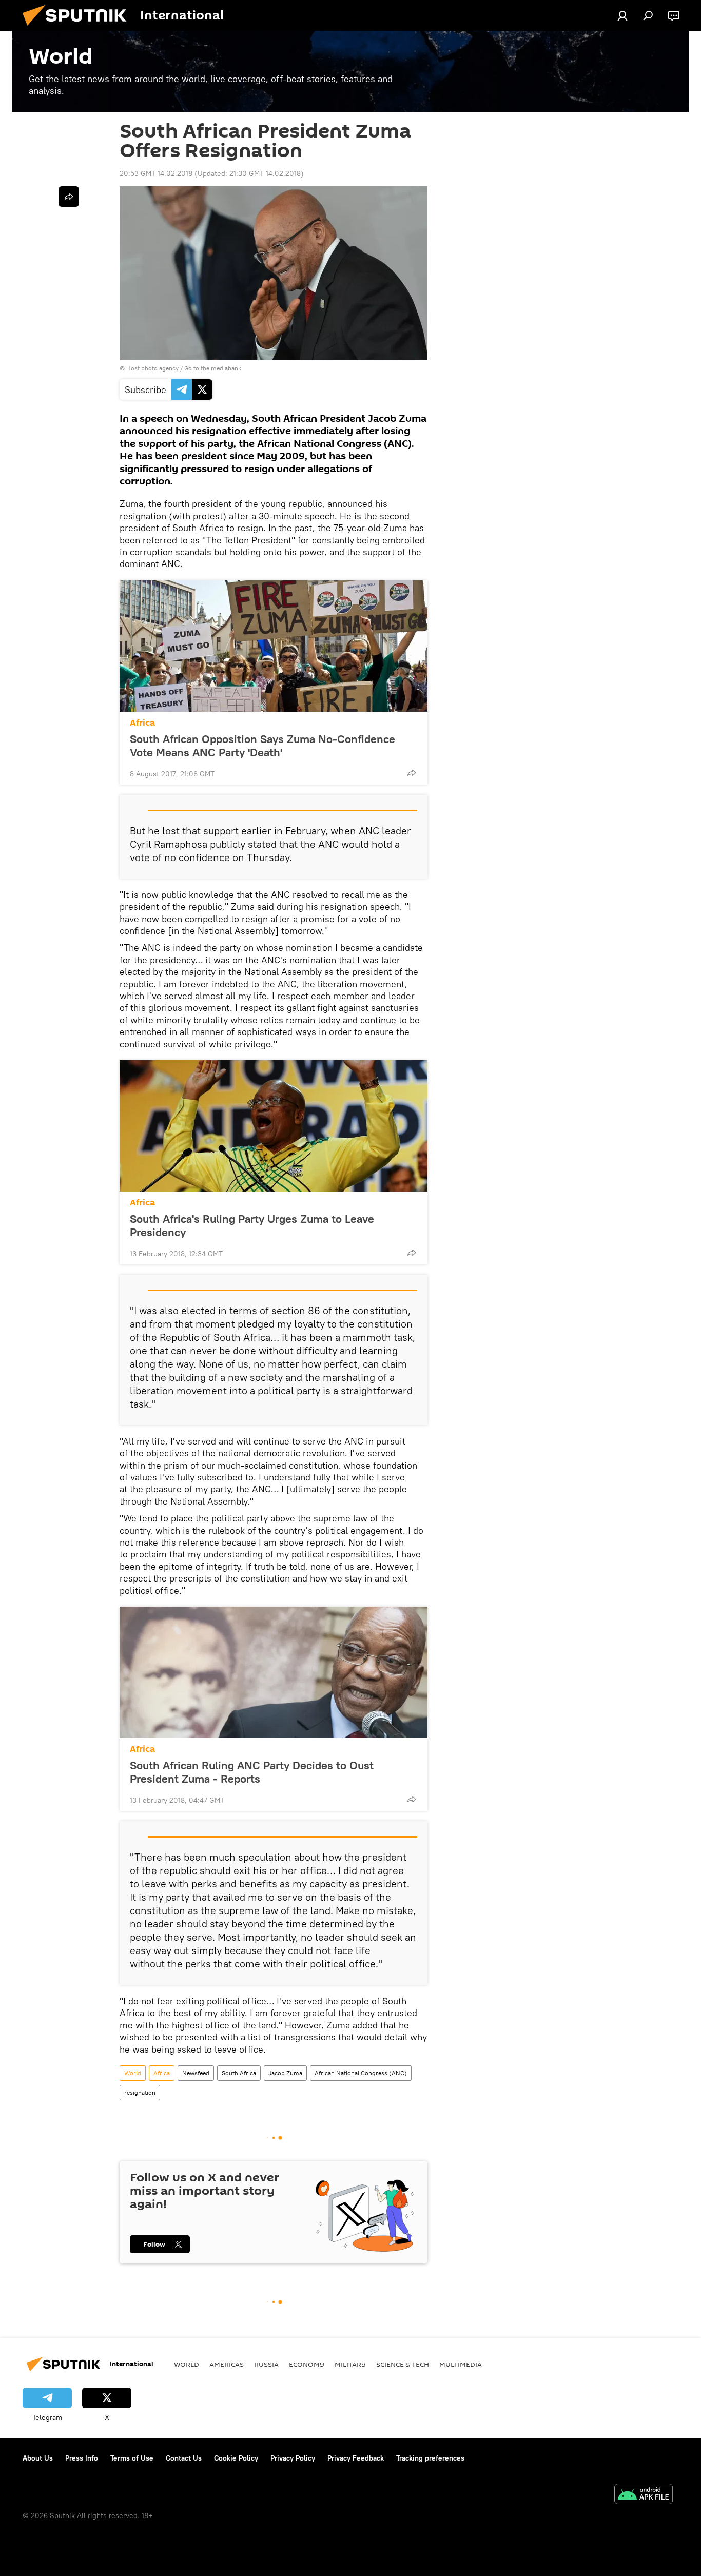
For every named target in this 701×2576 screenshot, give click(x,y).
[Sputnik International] (79, 28)
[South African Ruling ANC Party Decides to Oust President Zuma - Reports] (274, 1672)
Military (350, 2364)
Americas (227, 2364)
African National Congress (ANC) (361, 2073)
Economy (307, 2364)
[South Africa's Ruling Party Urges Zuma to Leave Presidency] (274, 1126)
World (133, 2073)
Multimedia (461, 2364)
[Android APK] (644, 2495)
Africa (142, 723)
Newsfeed (196, 2073)
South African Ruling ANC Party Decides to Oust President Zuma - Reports (252, 1772)
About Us (38, 2458)
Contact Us (184, 2458)
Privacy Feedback (356, 2458)
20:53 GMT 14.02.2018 (156, 173)
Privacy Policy (293, 2458)
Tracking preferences (430, 2458)
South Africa (239, 2073)
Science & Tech (403, 2364)
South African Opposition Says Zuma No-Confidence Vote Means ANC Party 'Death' (262, 746)
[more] (412, 773)
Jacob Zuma (285, 2073)
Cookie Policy (236, 2458)
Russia (266, 2364)
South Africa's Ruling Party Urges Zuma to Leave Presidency (252, 1225)
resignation (140, 2092)
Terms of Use (132, 2458)
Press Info (82, 2458)
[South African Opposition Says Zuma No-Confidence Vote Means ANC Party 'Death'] (274, 646)
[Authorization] (622, 15)
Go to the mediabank (213, 368)
